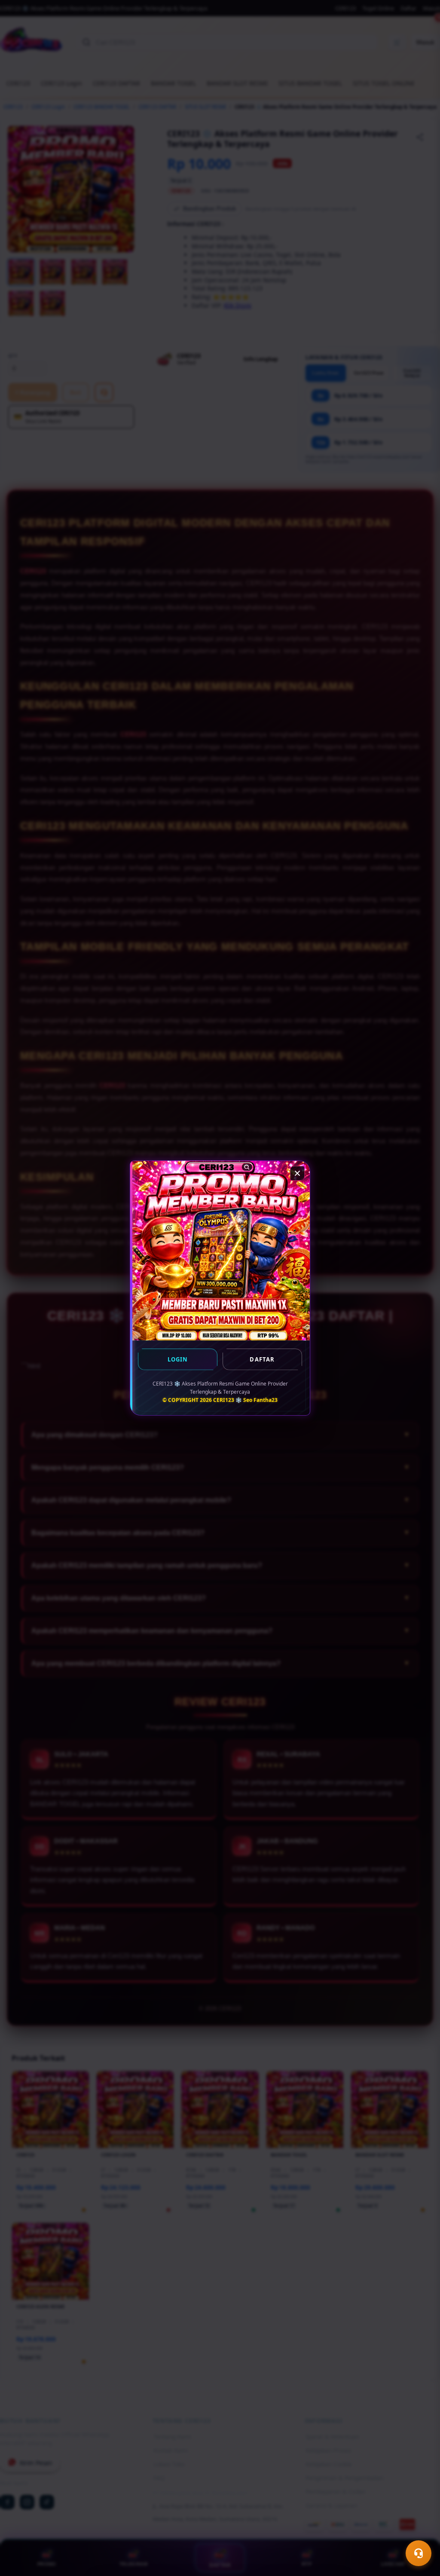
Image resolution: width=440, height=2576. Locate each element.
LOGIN (178, 1359)
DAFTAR (262, 1359)
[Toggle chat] (419, 2553)
